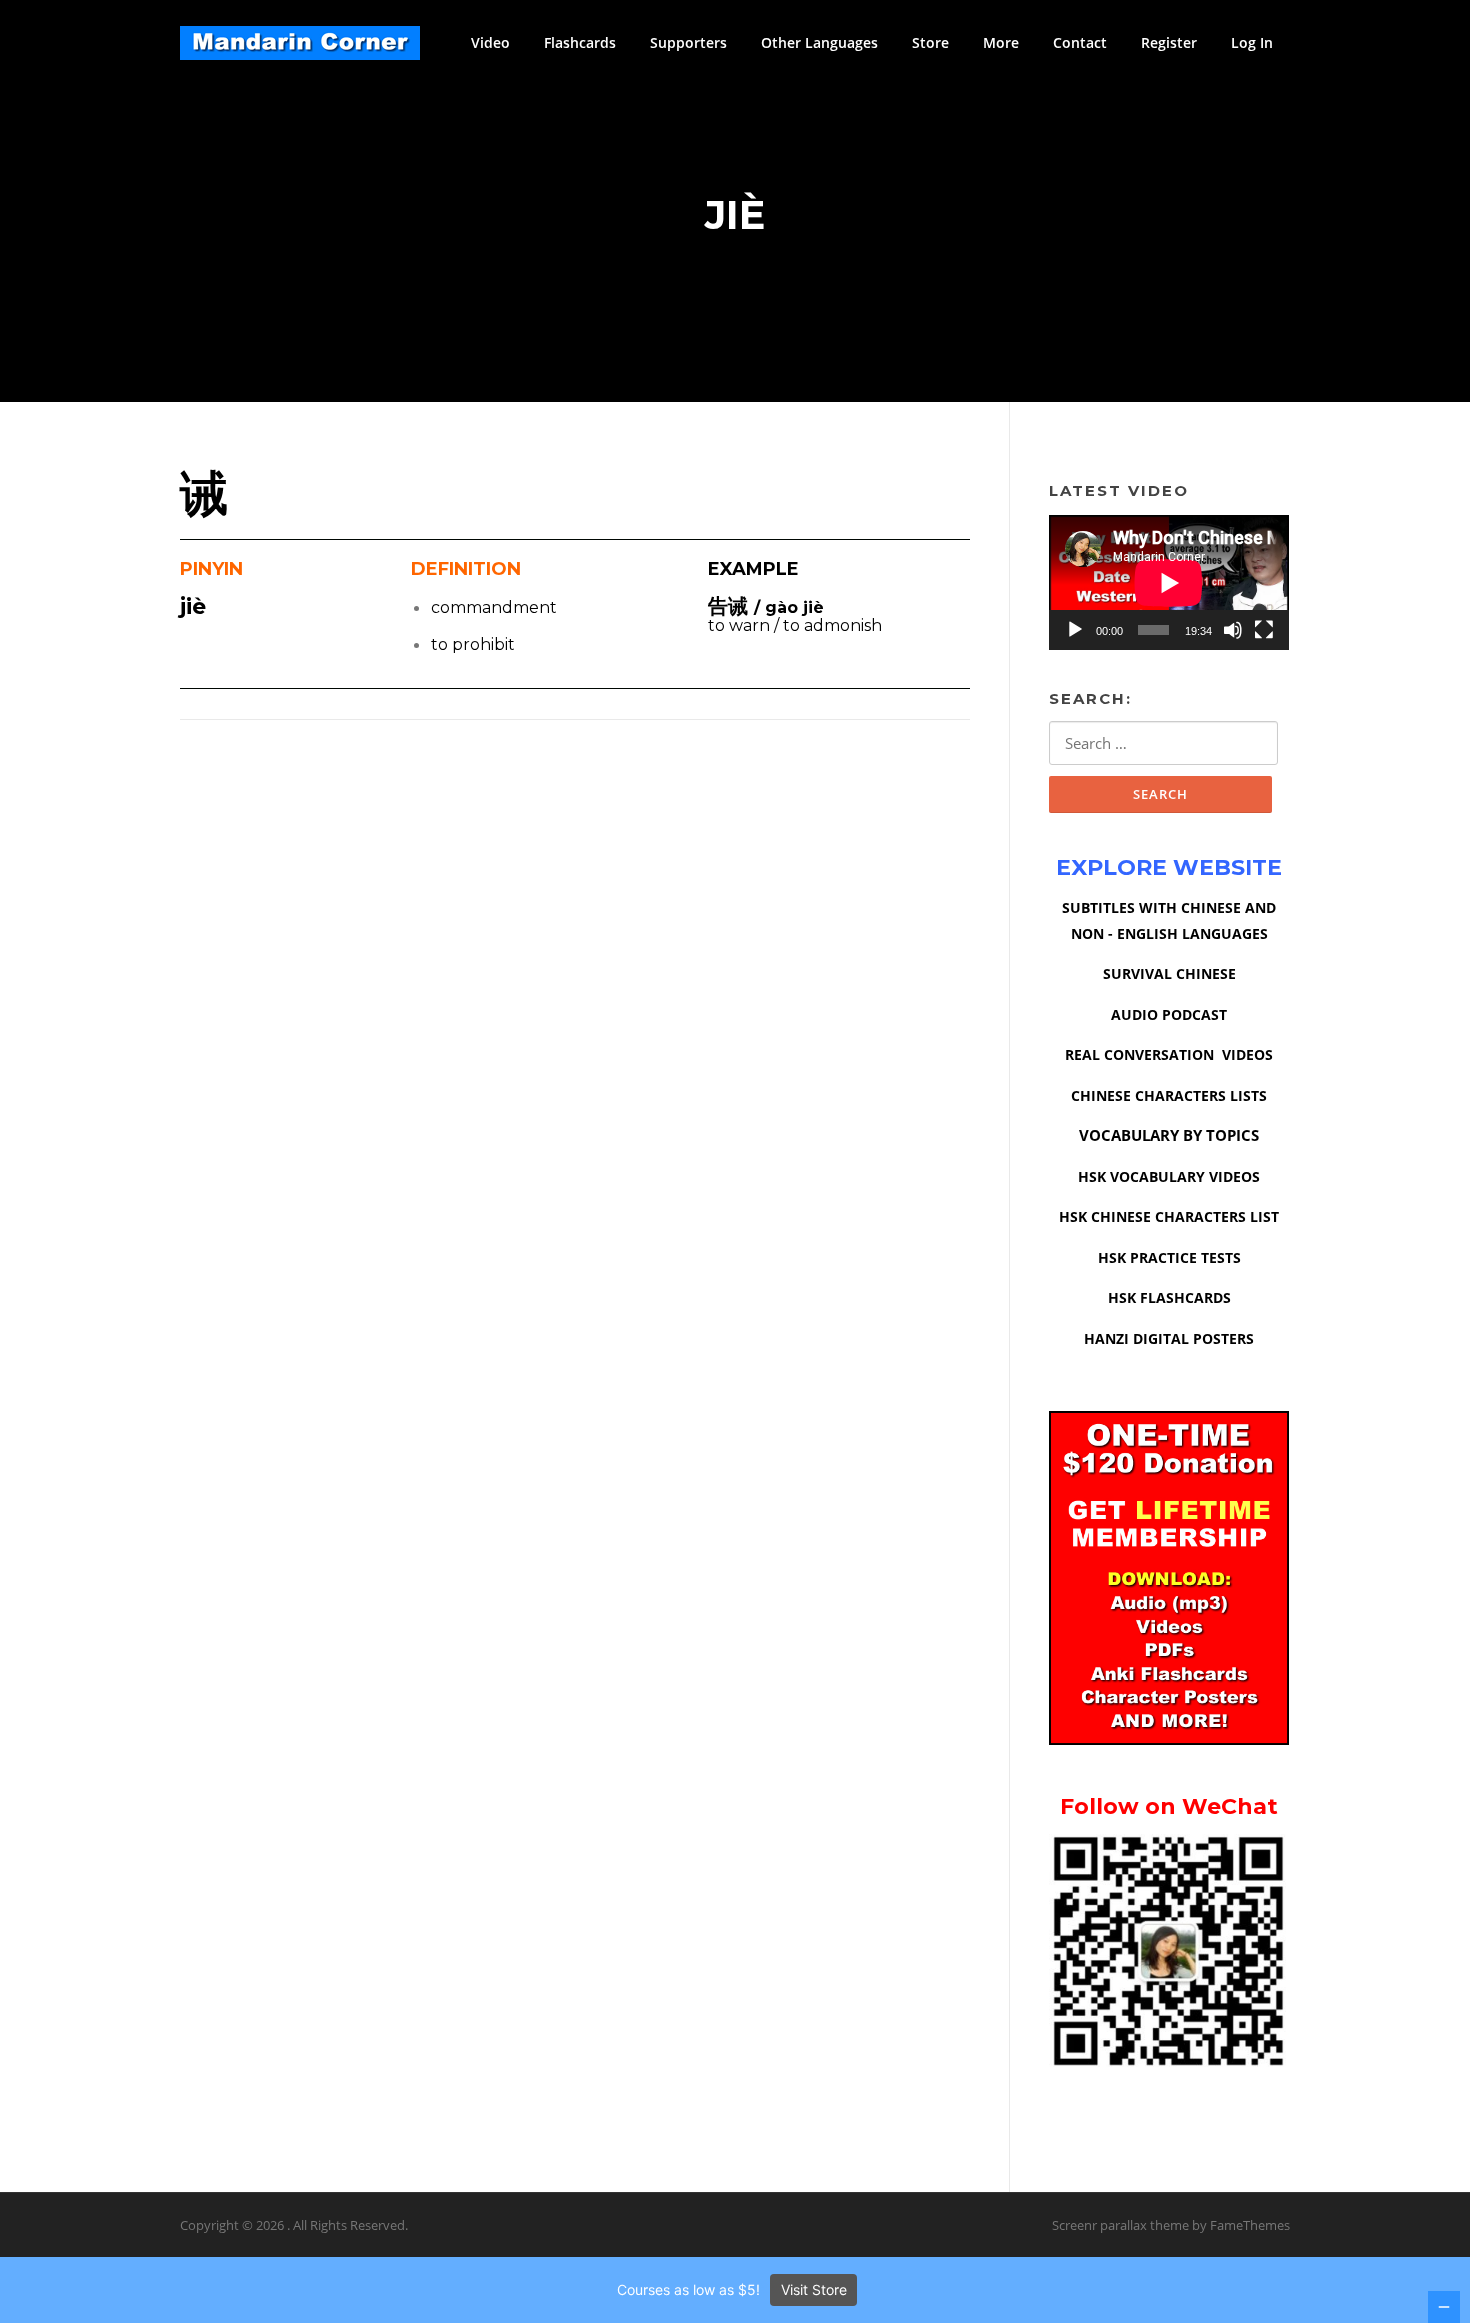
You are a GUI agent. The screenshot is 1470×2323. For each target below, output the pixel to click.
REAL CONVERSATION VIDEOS (1169, 1054)
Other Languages (819, 42)
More (1001, 42)
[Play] (1075, 630)
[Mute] (1233, 630)
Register (1169, 42)
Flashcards (580, 42)
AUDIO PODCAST (1169, 1014)
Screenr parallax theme (1120, 2225)
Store (930, 42)
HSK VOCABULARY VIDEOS (1169, 1176)
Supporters (688, 42)
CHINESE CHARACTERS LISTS (1169, 1095)
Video (490, 42)
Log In (1252, 42)
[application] (1169, 582)
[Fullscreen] (1264, 630)
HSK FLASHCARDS (1169, 1297)
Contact (1080, 42)
